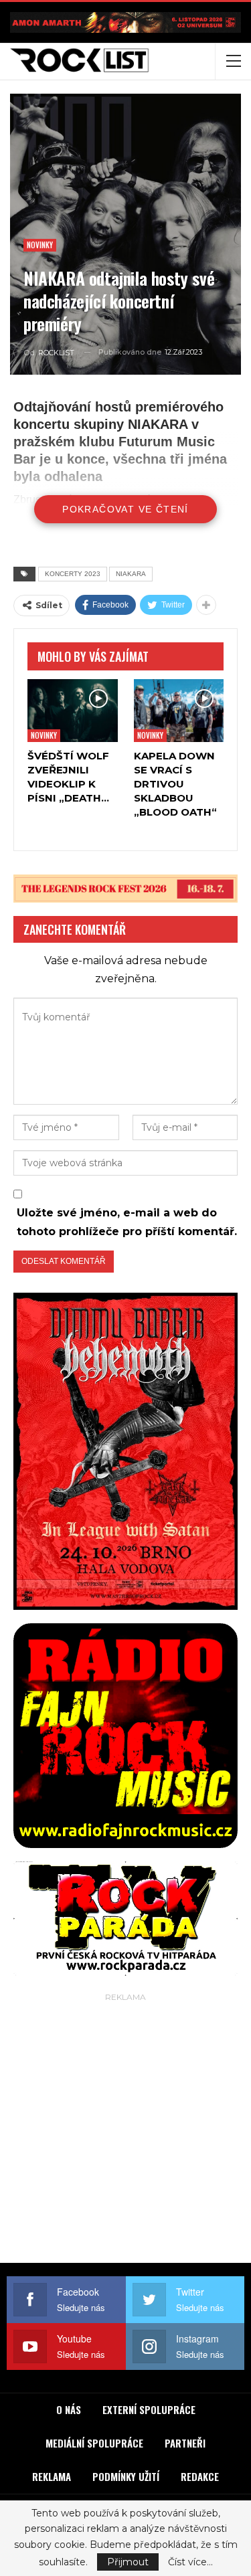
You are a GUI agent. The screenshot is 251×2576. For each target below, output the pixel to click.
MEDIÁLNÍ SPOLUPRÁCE (94, 2443)
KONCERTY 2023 (73, 574)
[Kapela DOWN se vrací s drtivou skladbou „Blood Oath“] (179, 711)
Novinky (40, 245)
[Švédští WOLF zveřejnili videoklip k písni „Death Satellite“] (73, 711)
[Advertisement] (125, 2131)
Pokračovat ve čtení (125, 509)
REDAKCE (200, 2476)
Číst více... (190, 2562)
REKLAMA (52, 2476)
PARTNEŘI (185, 2443)
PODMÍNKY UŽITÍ (126, 2476)
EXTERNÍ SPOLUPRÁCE (149, 2409)
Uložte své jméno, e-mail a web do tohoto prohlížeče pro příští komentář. (127, 1222)
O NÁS (69, 2409)
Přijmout (128, 2562)
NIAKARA (131, 574)
